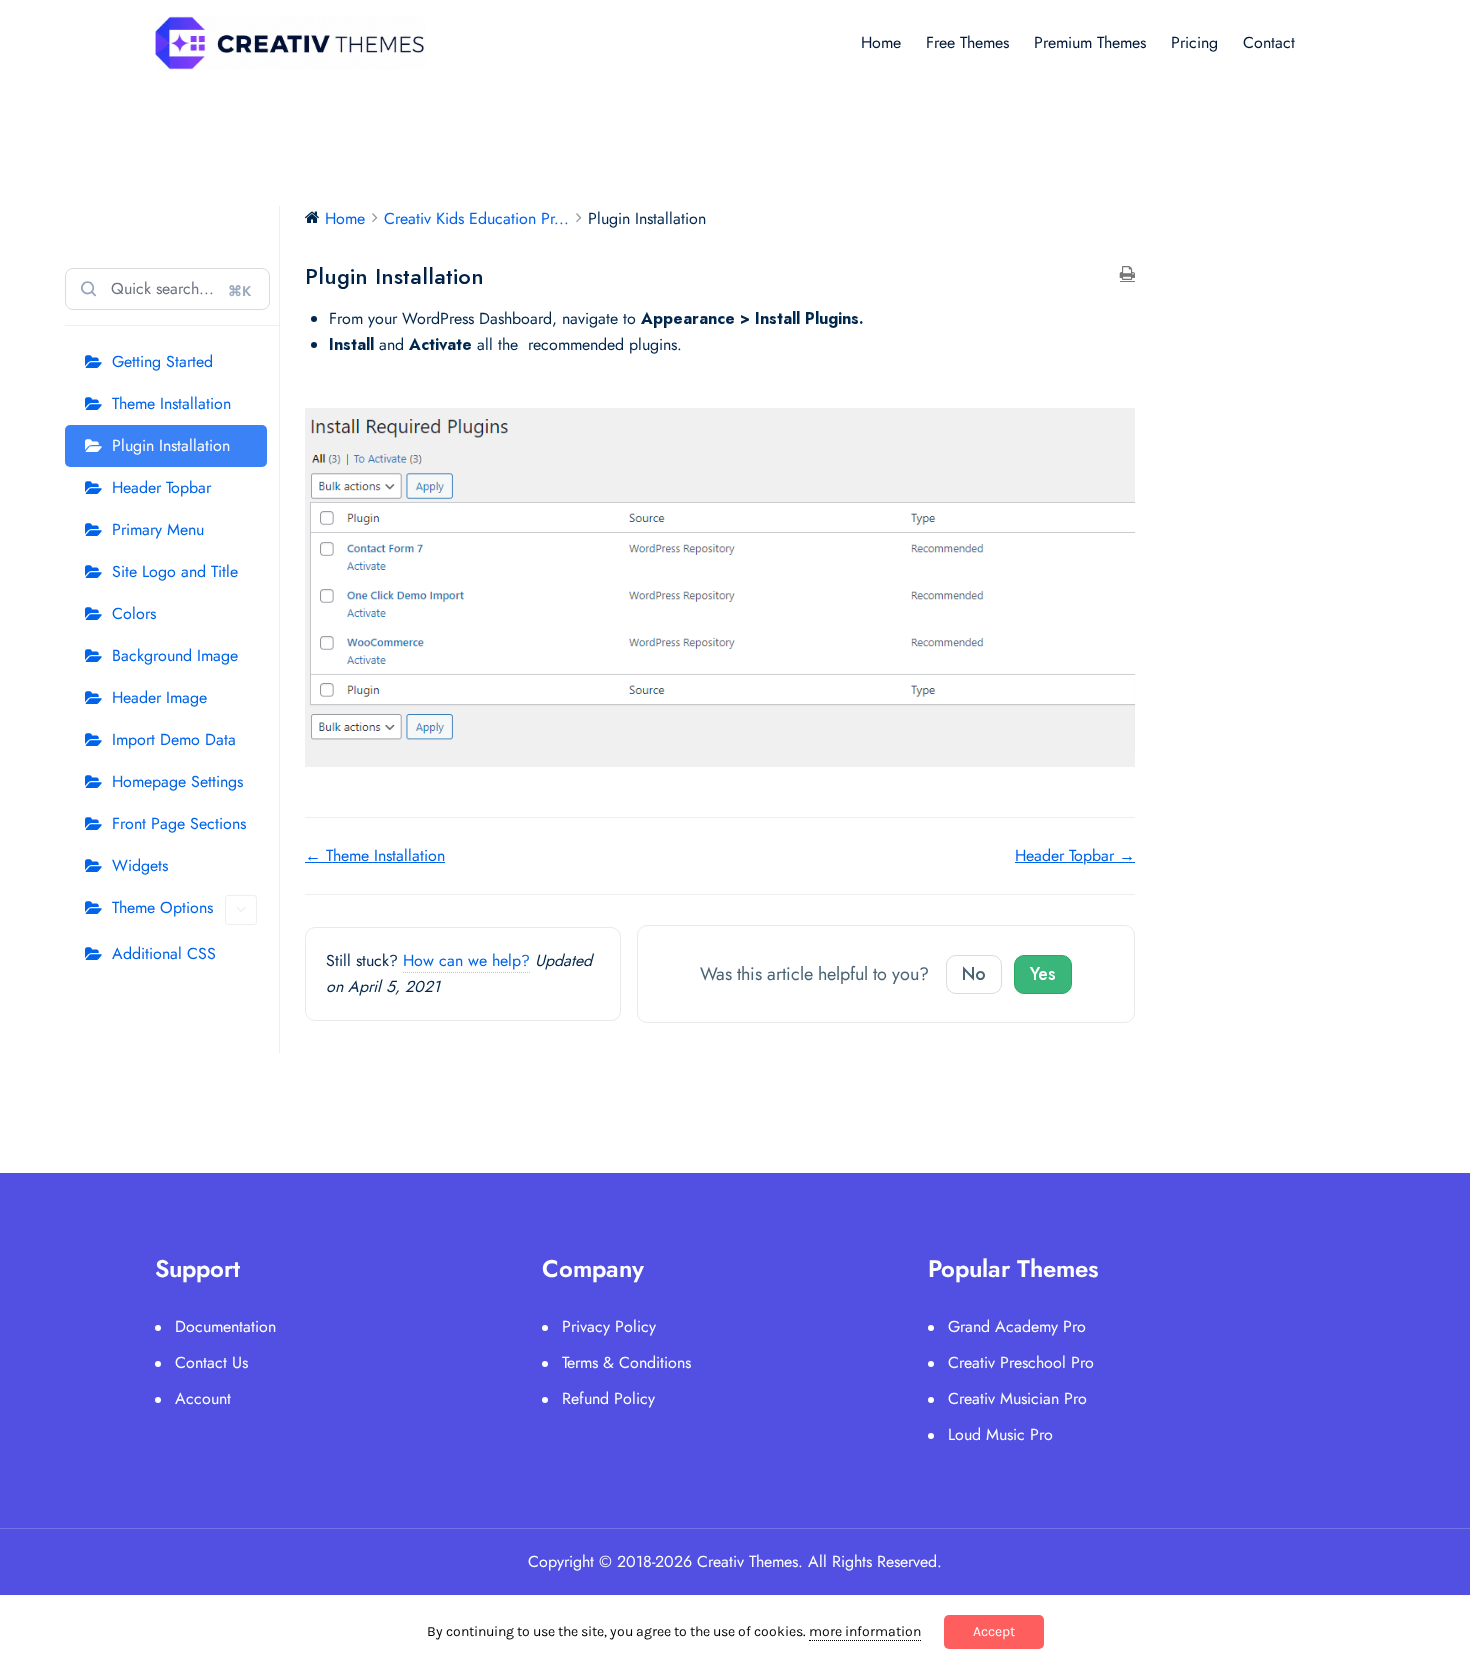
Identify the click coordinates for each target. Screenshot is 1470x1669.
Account (203, 1398)
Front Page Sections (179, 823)
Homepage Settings (177, 781)
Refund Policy (608, 1398)
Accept (994, 1631)
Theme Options (162, 907)
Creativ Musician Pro (1017, 1398)
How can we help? (466, 960)
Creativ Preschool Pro (1021, 1362)
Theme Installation (171, 403)
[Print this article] (1127, 275)
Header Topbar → (1075, 855)
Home (881, 42)
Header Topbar (161, 487)
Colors (134, 613)
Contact (1269, 42)
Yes (1043, 974)
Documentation (225, 1326)
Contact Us (211, 1362)
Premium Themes (1090, 42)
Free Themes (967, 42)
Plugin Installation (171, 445)
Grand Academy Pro (1017, 1326)
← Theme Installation (375, 855)
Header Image (159, 697)
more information (865, 1631)
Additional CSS (164, 953)
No (974, 974)
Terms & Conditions (626, 1362)
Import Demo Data (174, 739)
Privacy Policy (609, 1326)
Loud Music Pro (1000, 1434)
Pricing (1194, 42)
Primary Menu (158, 529)
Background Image (175, 655)
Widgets (140, 865)
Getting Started (162, 361)
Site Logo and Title (175, 571)
